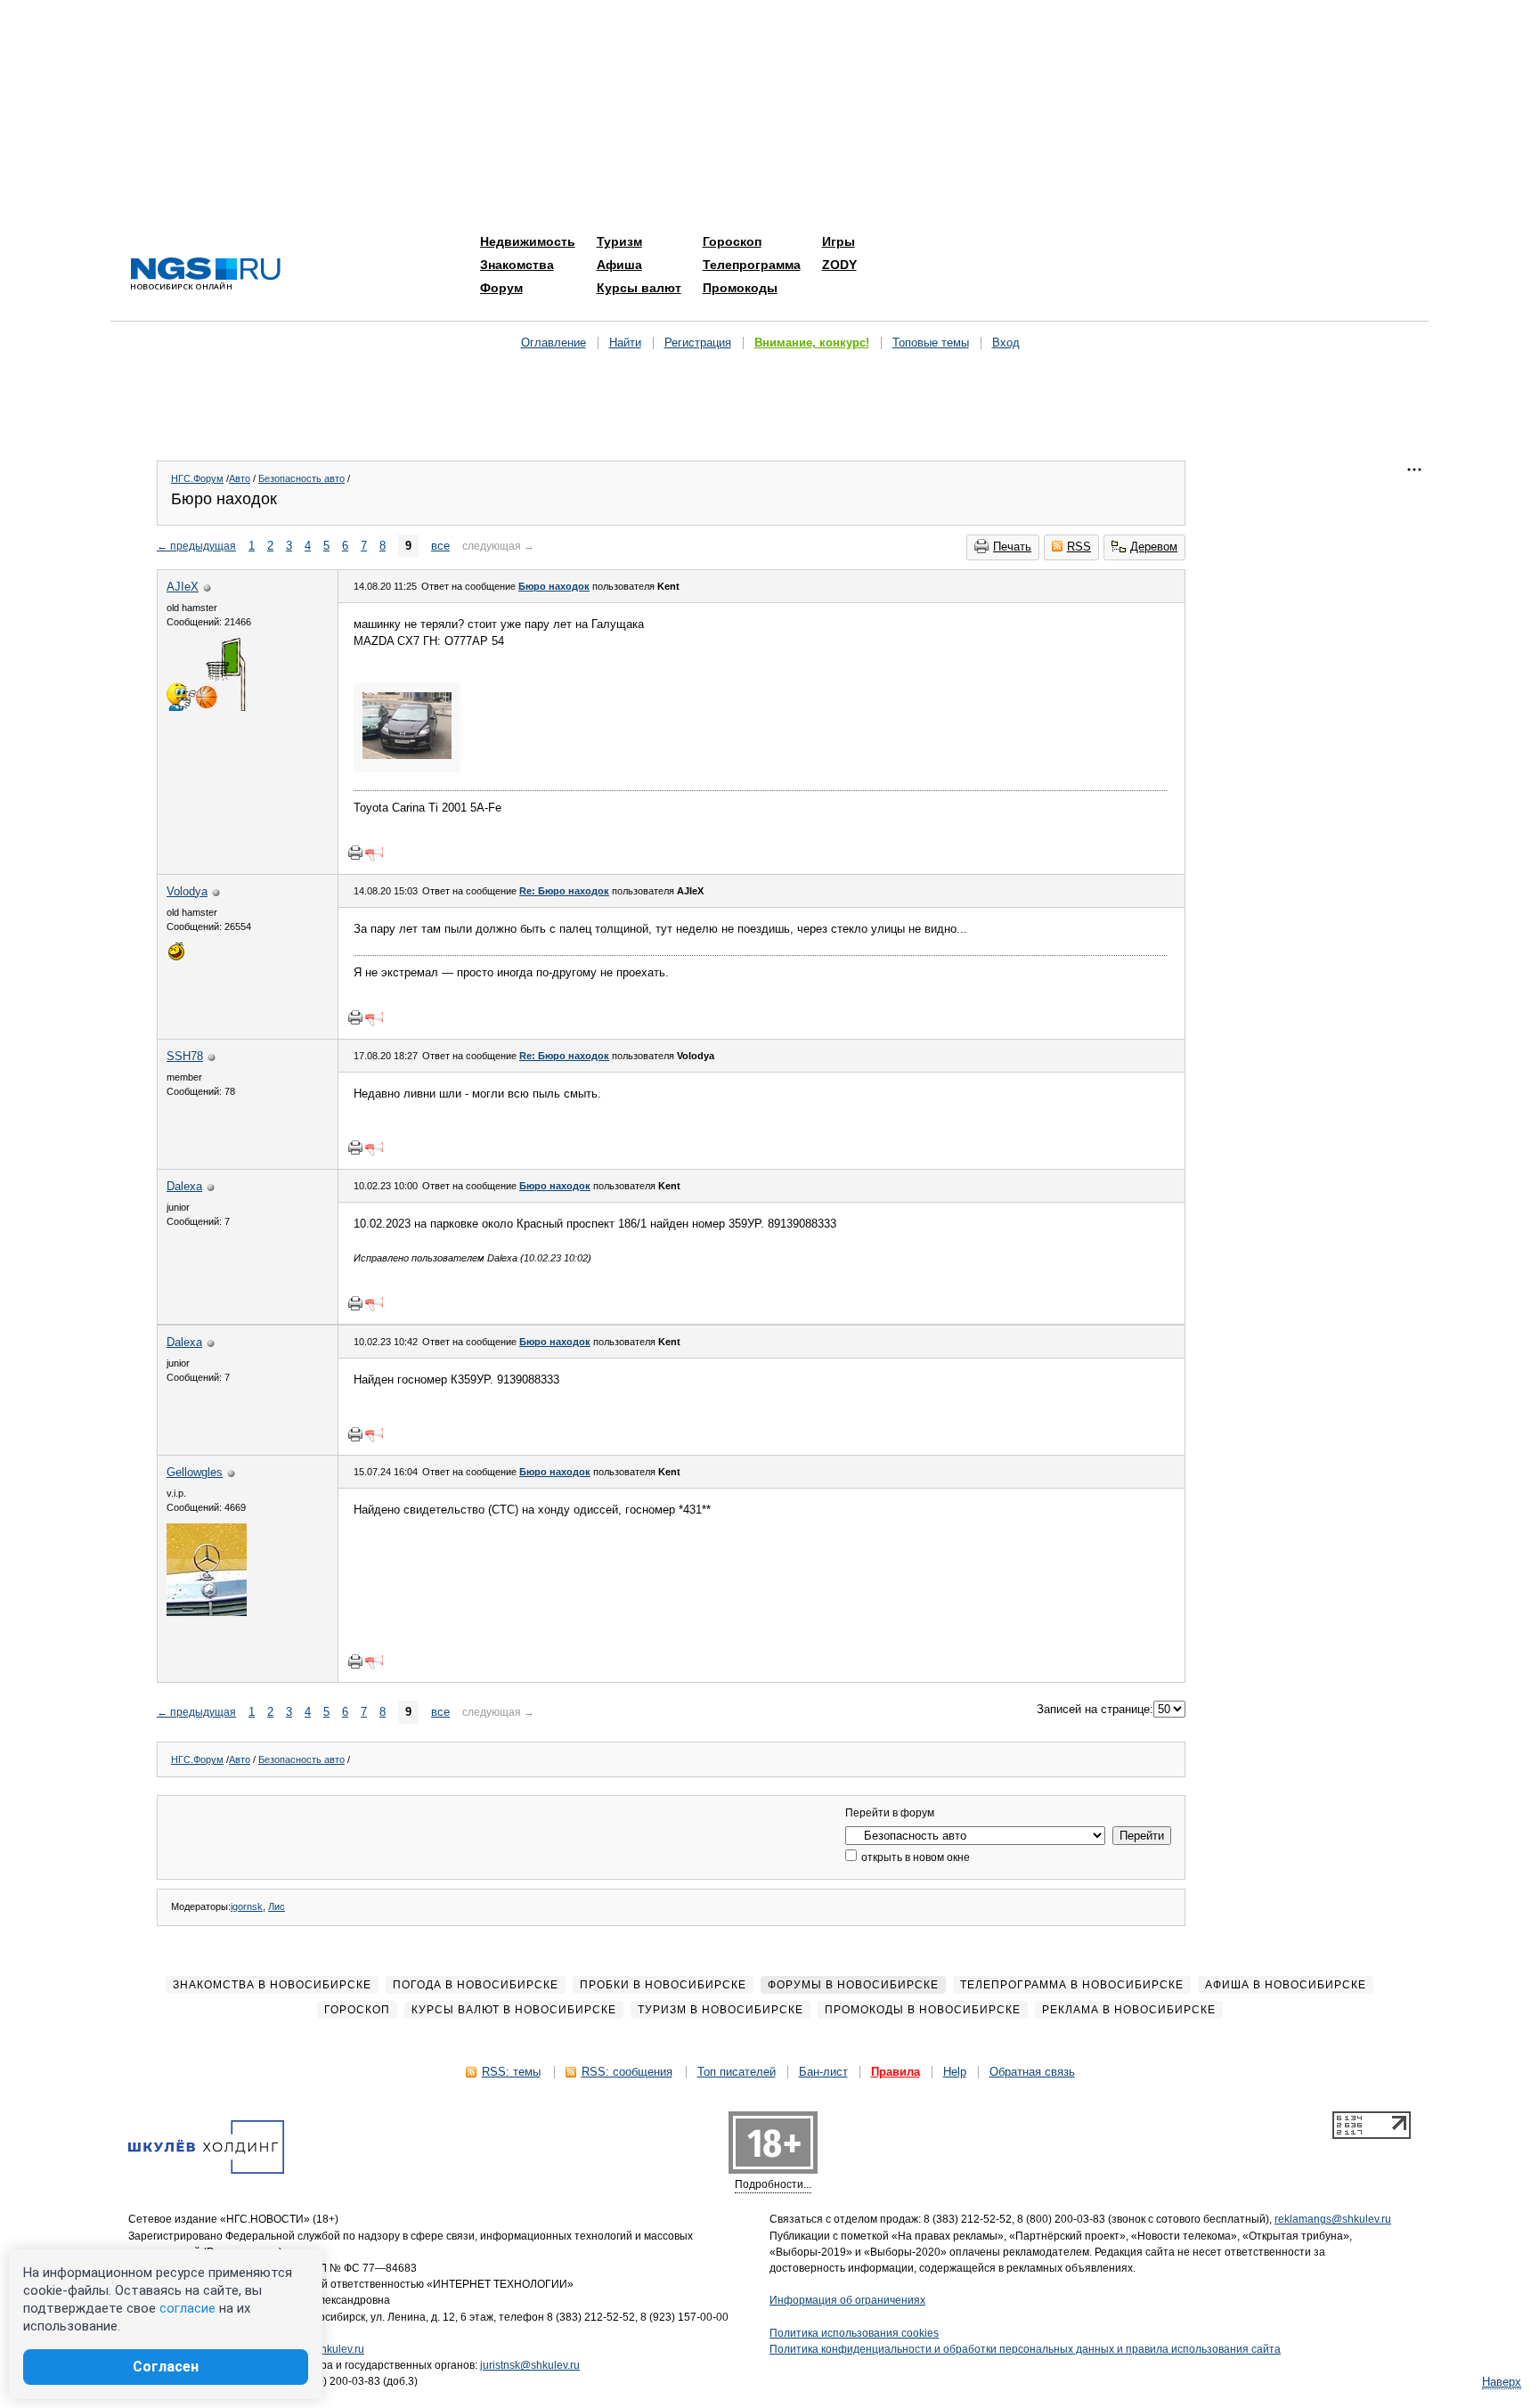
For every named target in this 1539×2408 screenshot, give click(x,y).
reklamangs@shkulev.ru (1333, 2219)
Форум (501, 288)
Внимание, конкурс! (812, 343)
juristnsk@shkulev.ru (530, 2365)
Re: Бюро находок (564, 891)
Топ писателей (737, 2072)
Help (955, 2072)
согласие (187, 2308)
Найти (625, 343)
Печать (1012, 547)
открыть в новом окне (914, 1857)
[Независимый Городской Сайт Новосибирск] (206, 275)
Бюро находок (554, 586)
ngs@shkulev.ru (326, 2349)
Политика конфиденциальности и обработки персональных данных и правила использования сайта (1025, 2349)
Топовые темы (931, 343)
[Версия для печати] (355, 853)
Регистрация (698, 343)
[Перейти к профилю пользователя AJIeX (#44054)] (207, 707)
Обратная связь (1032, 2072)
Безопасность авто (301, 478)
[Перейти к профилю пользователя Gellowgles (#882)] (207, 1612)
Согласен (166, 2367)
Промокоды (740, 288)
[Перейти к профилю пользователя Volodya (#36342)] (176, 958)
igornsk (247, 1906)
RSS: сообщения (627, 2072)
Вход (1006, 343)
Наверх (1502, 2382)
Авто (240, 478)
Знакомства (517, 265)
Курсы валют (639, 288)
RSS (1079, 547)
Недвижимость (528, 241)
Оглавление (554, 343)
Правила (896, 2072)
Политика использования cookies (854, 2333)
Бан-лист (823, 2072)
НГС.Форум (197, 478)
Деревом (1154, 547)
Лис (277, 1906)
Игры (839, 241)
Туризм (619, 241)
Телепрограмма (752, 265)
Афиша (619, 265)
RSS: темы (511, 2072)
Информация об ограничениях (847, 2300)
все (440, 546)
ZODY (839, 265)
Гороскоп (732, 241)
